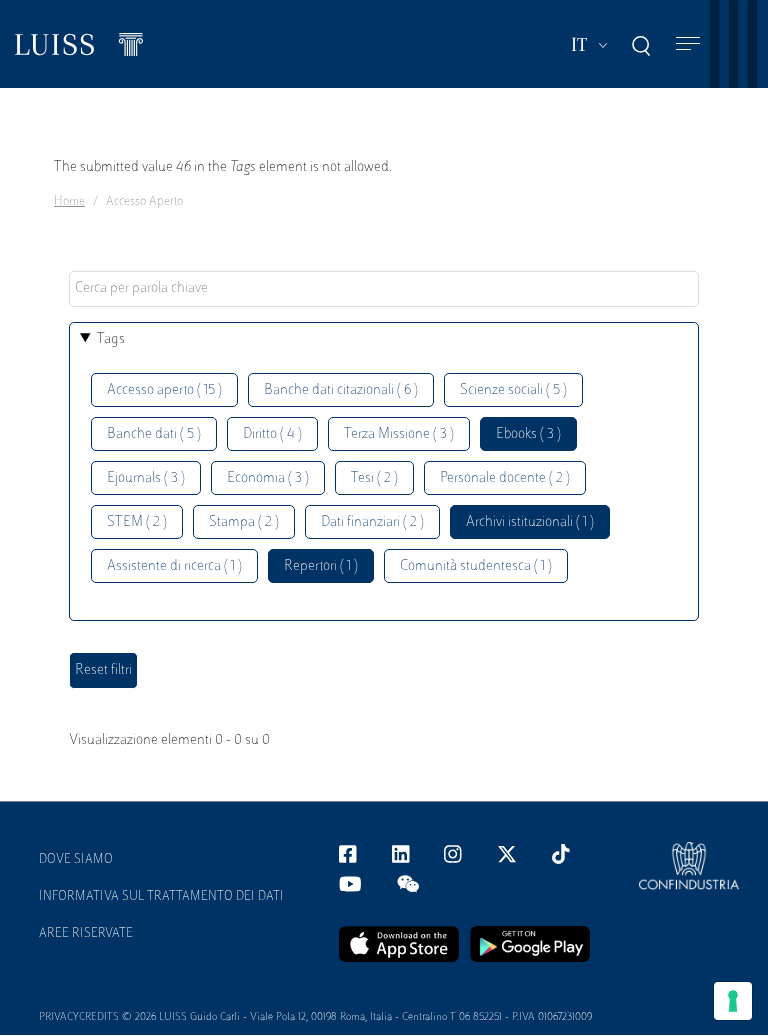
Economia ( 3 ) (268, 478)
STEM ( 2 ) (137, 522)
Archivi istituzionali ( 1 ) (530, 522)
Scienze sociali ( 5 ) (513, 390)
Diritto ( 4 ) (272, 434)
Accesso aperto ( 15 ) (164, 390)
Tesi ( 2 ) (374, 478)
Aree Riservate (86, 934)
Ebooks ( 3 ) (528, 434)
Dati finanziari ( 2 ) (372, 522)
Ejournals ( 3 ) (146, 478)
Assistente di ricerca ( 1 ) (174, 566)
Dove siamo (76, 860)
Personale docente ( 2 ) (505, 478)
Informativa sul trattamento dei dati (161, 897)
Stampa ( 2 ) (244, 522)
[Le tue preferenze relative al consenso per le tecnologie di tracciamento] (733, 1001)
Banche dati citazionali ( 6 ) (341, 390)
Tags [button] (111, 339)
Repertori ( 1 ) (321, 566)
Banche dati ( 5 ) (154, 434)
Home (69, 202)
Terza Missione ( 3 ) (399, 434)
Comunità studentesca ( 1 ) (476, 566)
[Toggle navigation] (688, 44)
